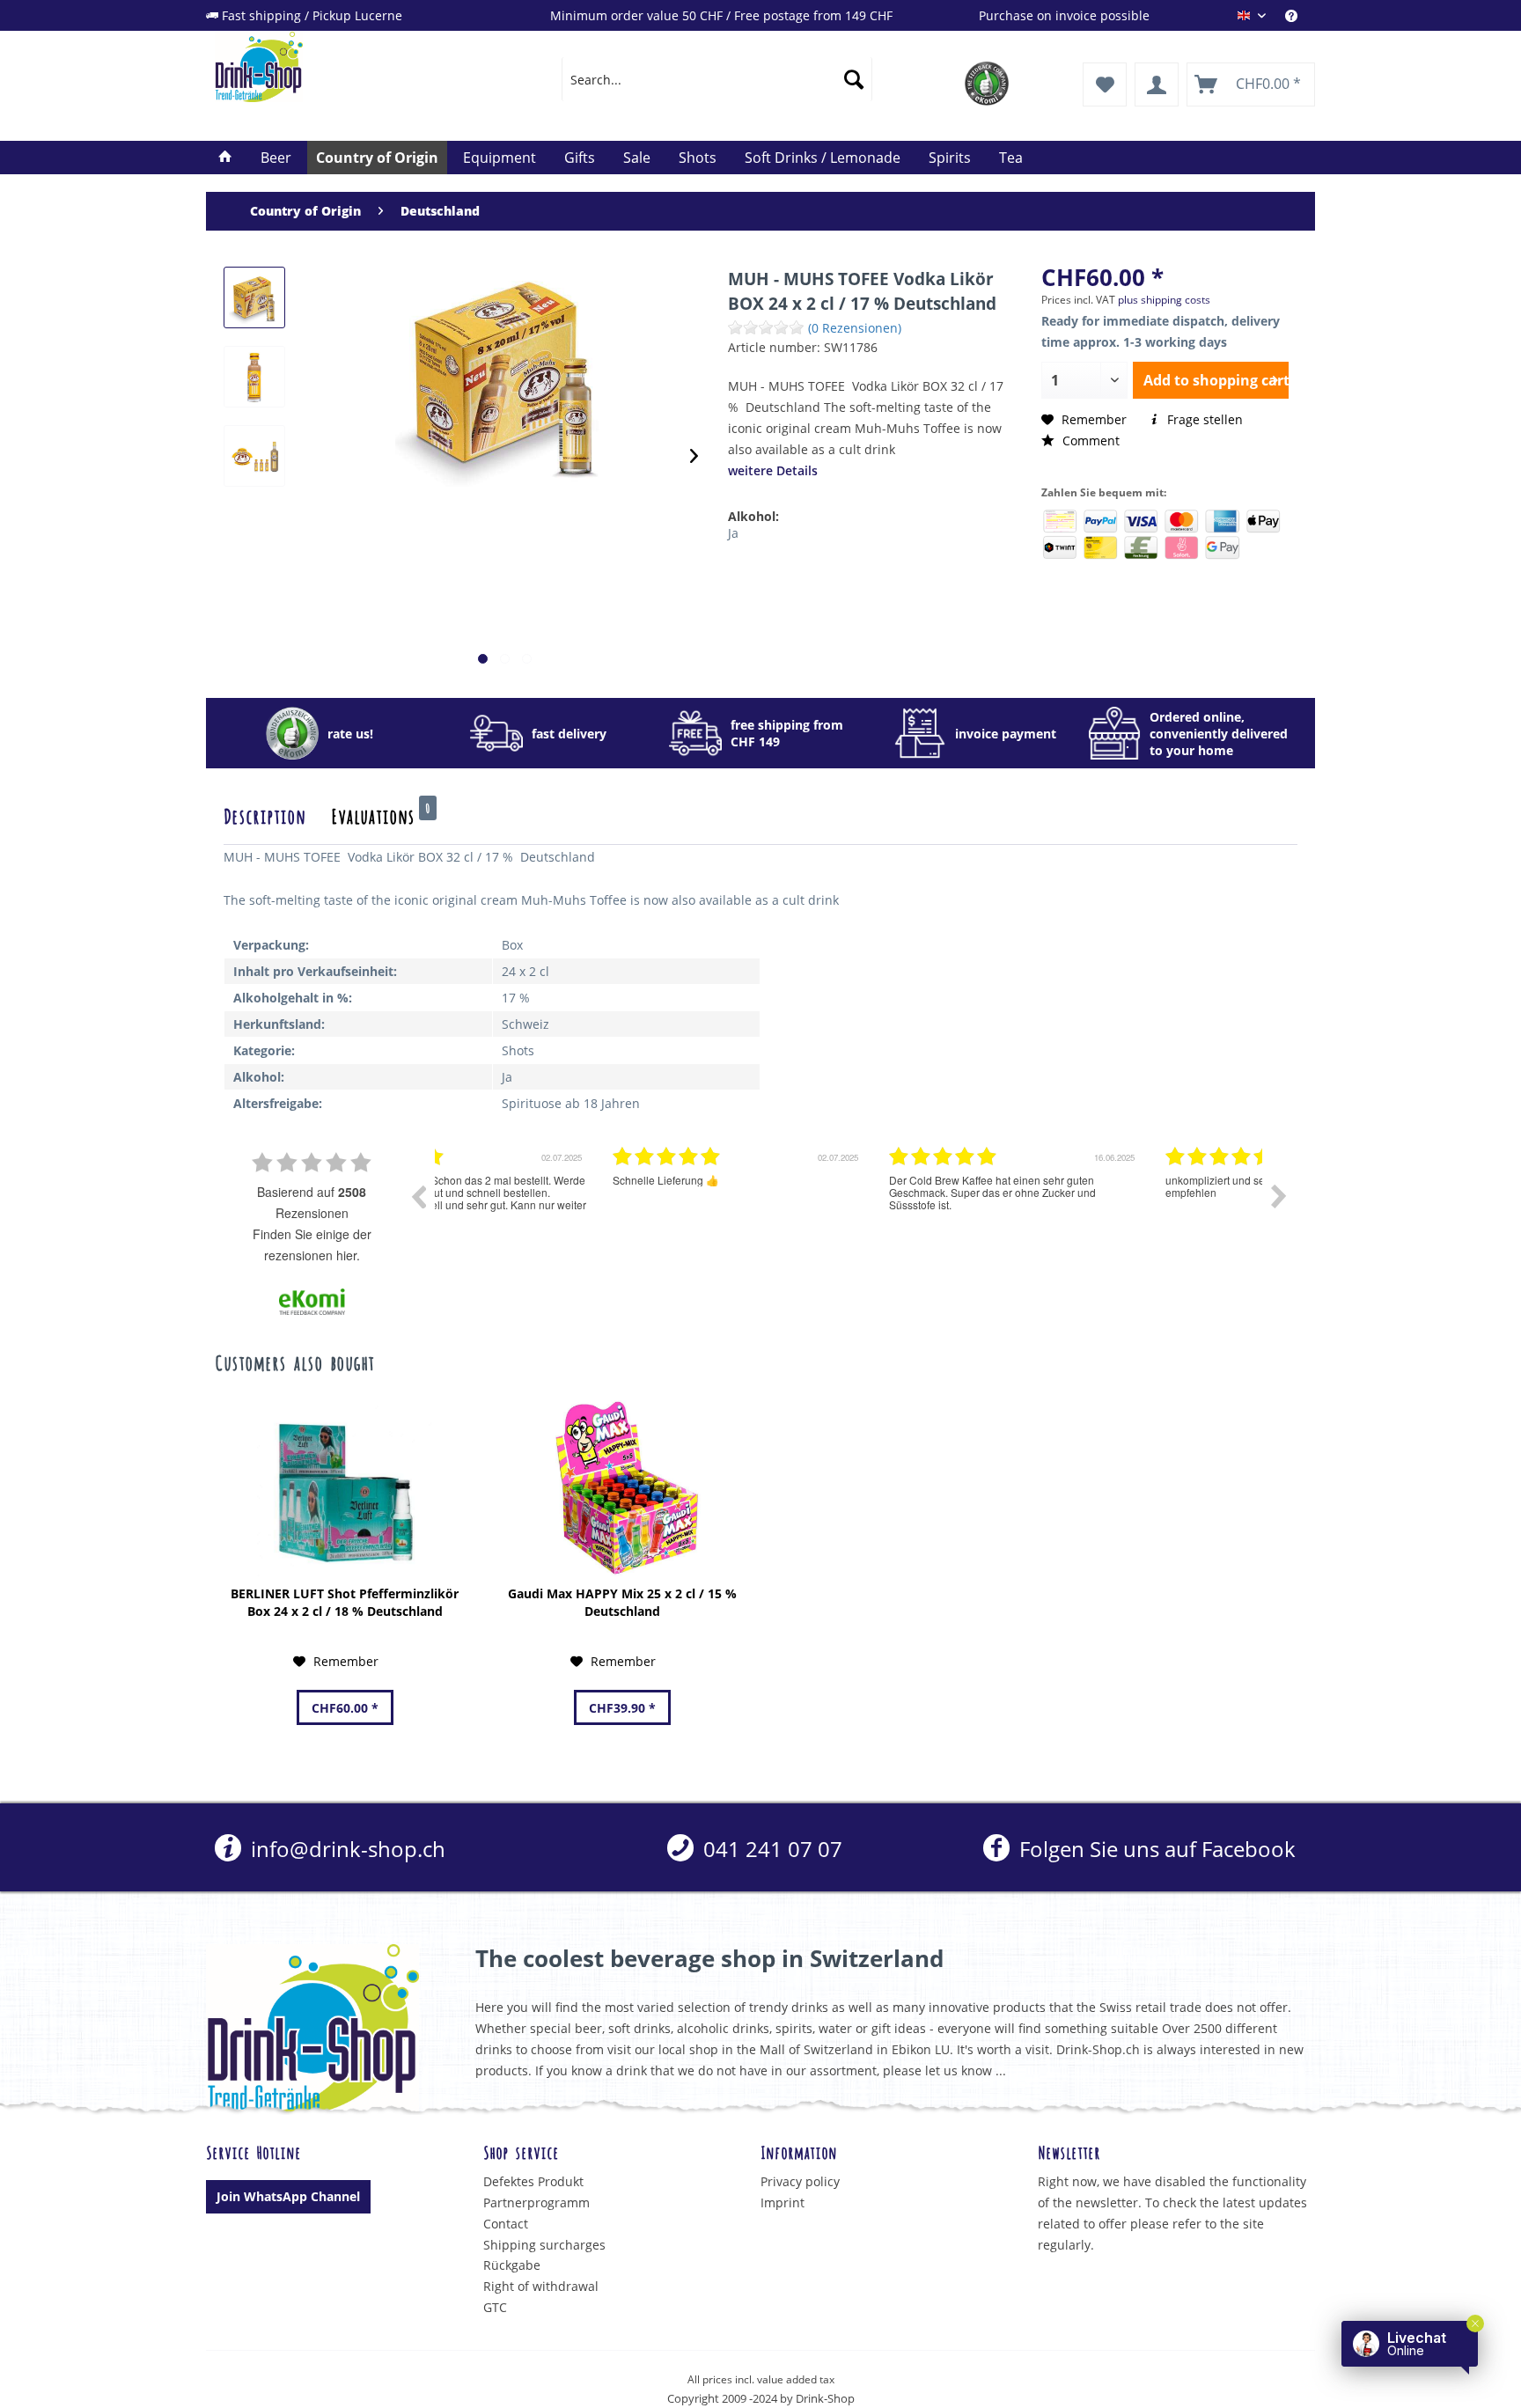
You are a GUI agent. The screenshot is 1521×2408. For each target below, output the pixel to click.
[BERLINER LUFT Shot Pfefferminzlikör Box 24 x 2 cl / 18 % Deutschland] (345, 1488)
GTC (495, 2307)
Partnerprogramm (536, 2202)
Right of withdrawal (541, 2286)
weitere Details (773, 470)
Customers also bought (294, 1362)
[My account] (1157, 84)
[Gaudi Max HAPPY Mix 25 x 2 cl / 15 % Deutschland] (622, 1488)
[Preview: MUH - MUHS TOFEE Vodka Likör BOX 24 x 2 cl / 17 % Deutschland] (254, 297)
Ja (733, 533)
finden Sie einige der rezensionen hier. (312, 1244)
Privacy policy (800, 2181)
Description (265, 815)
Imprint (783, 2202)
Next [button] (1279, 1196)
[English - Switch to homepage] (348, 67)
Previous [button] (418, 1196)
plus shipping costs (1164, 300)
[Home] (225, 158)
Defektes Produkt (533, 2181)
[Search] (854, 79)
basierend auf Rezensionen (312, 1202)
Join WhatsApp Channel (288, 2196)
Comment (1089, 440)
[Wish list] (1105, 84)
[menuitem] (1300, 15)
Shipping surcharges (544, 2245)
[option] (573, 1209)
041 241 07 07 (770, 1849)
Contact (506, 2224)
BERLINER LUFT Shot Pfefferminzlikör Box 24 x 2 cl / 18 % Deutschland (345, 1602)
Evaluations (381, 815)
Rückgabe (512, 2265)
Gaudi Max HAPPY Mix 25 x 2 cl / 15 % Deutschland (622, 1602)
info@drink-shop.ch (345, 1849)
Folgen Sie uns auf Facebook (1154, 1849)
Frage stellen (1203, 419)
